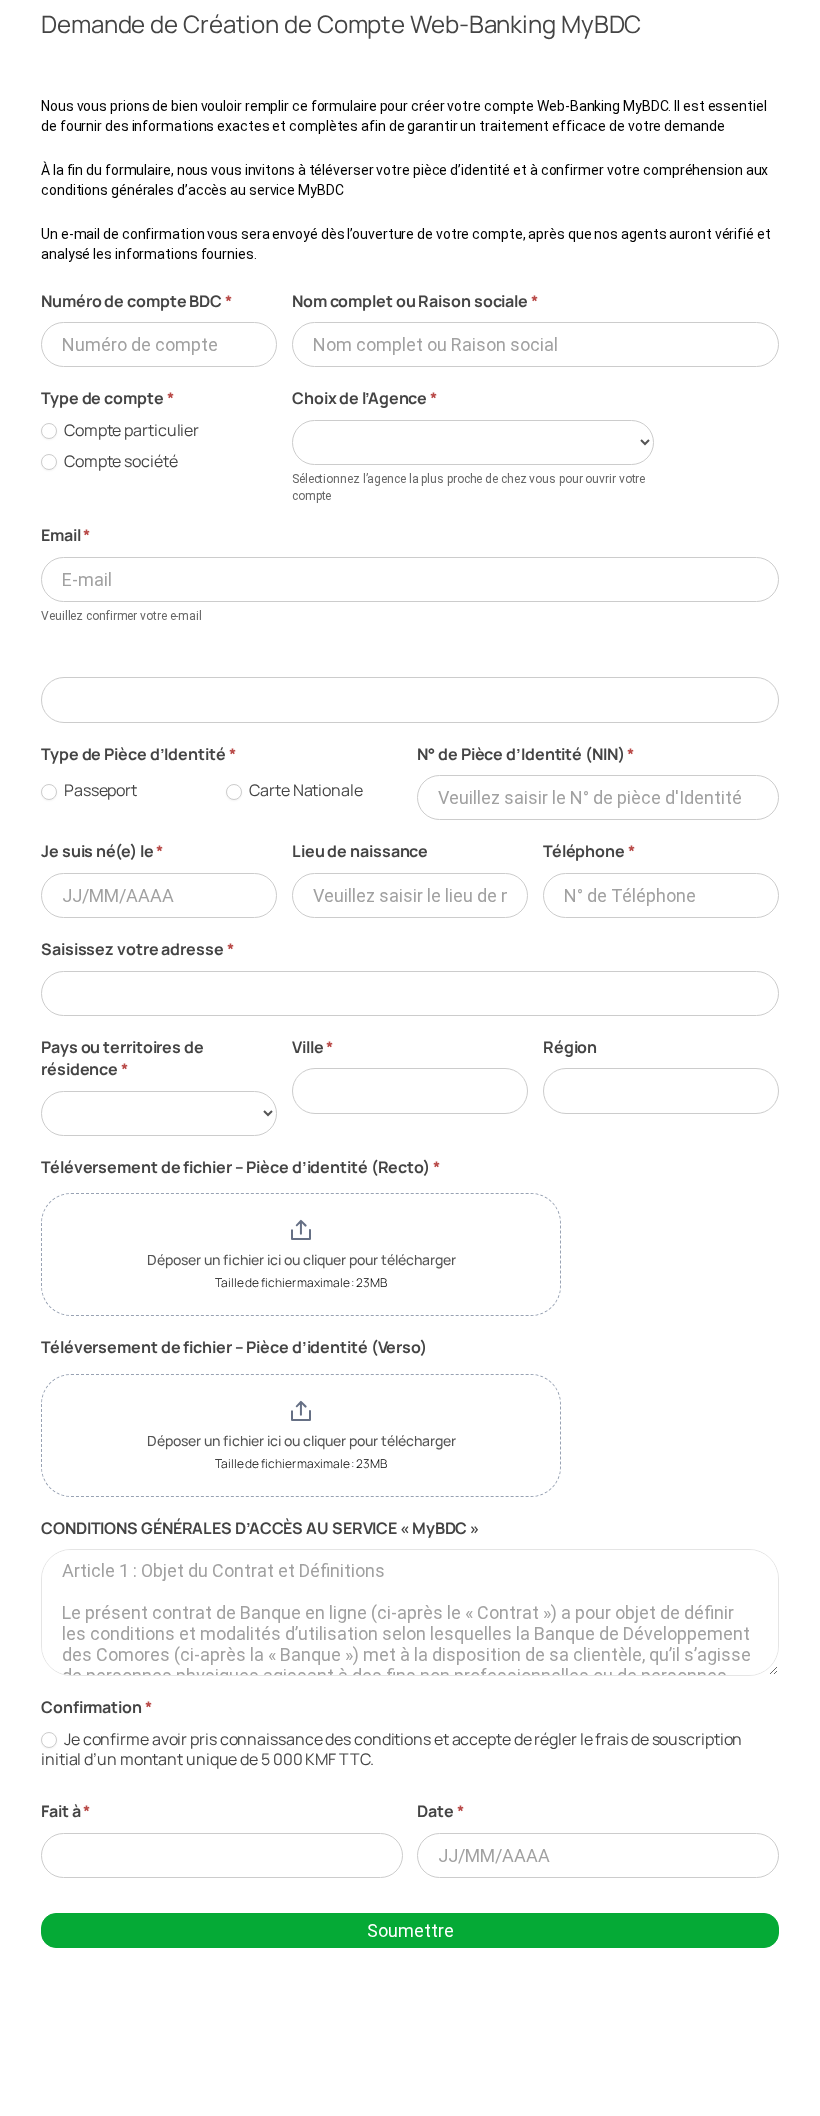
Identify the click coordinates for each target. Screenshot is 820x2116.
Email (65, 535)
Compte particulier (130, 430)
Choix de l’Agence (364, 398)
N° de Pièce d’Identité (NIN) (525, 754)
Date (440, 1811)
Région (570, 1047)
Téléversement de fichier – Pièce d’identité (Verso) (234, 1347)
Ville (312, 1047)
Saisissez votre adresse (137, 949)
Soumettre (410, 1930)
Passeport (99, 790)
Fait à (65, 1811)
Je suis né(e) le (102, 851)
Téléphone (589, 851)
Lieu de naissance (360, 851)
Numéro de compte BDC (136, 301)
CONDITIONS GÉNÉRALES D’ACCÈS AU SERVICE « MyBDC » (260, 1528)
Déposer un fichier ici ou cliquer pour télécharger (301, 1259)
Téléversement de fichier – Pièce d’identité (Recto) (240, 1167)
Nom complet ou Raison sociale (415, 301)
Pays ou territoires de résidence (122, 1058)
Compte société (119, 461)
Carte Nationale (304, 790)
